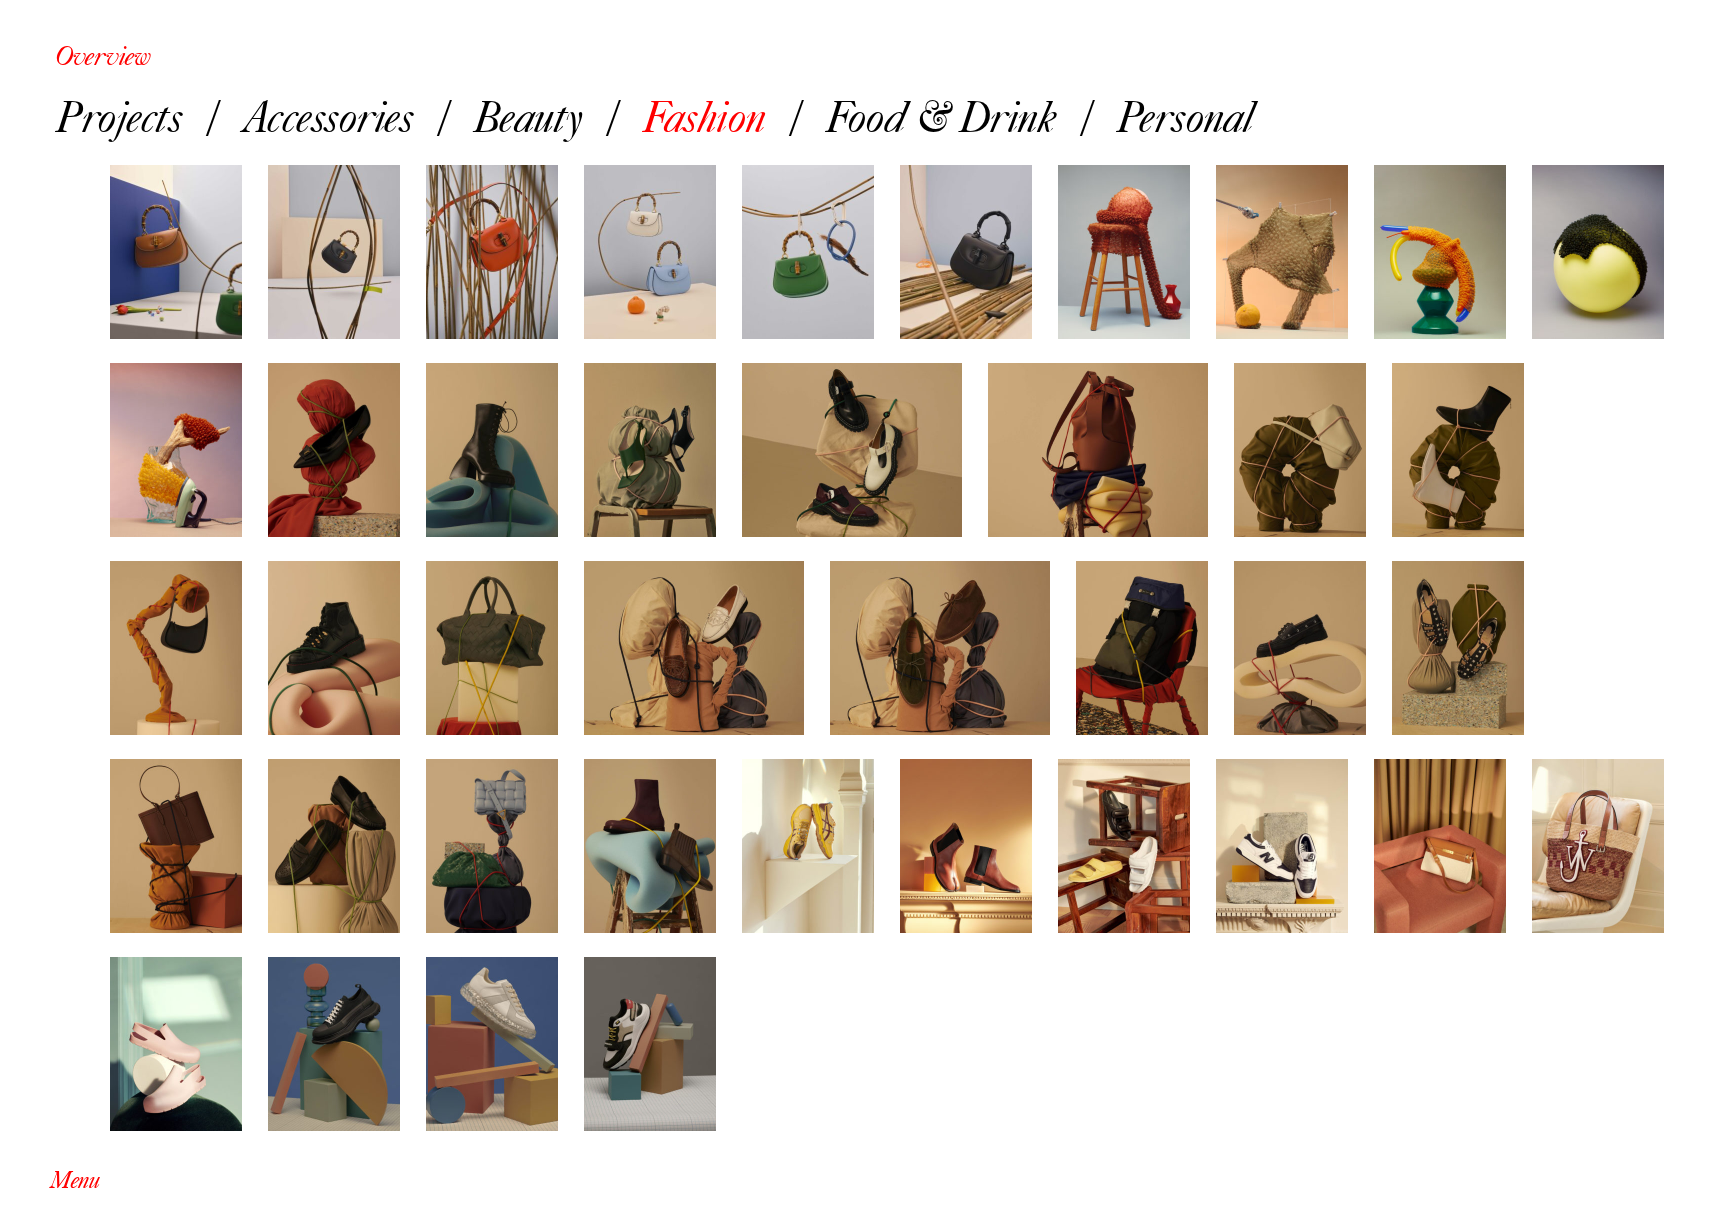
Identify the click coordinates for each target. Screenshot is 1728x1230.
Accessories (328, 115)
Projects (118, 115)
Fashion (704, 115)
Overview (102, 55)
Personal (1185, 115)
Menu (74, 1180)
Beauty (528, 115)
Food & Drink (940, 115)
